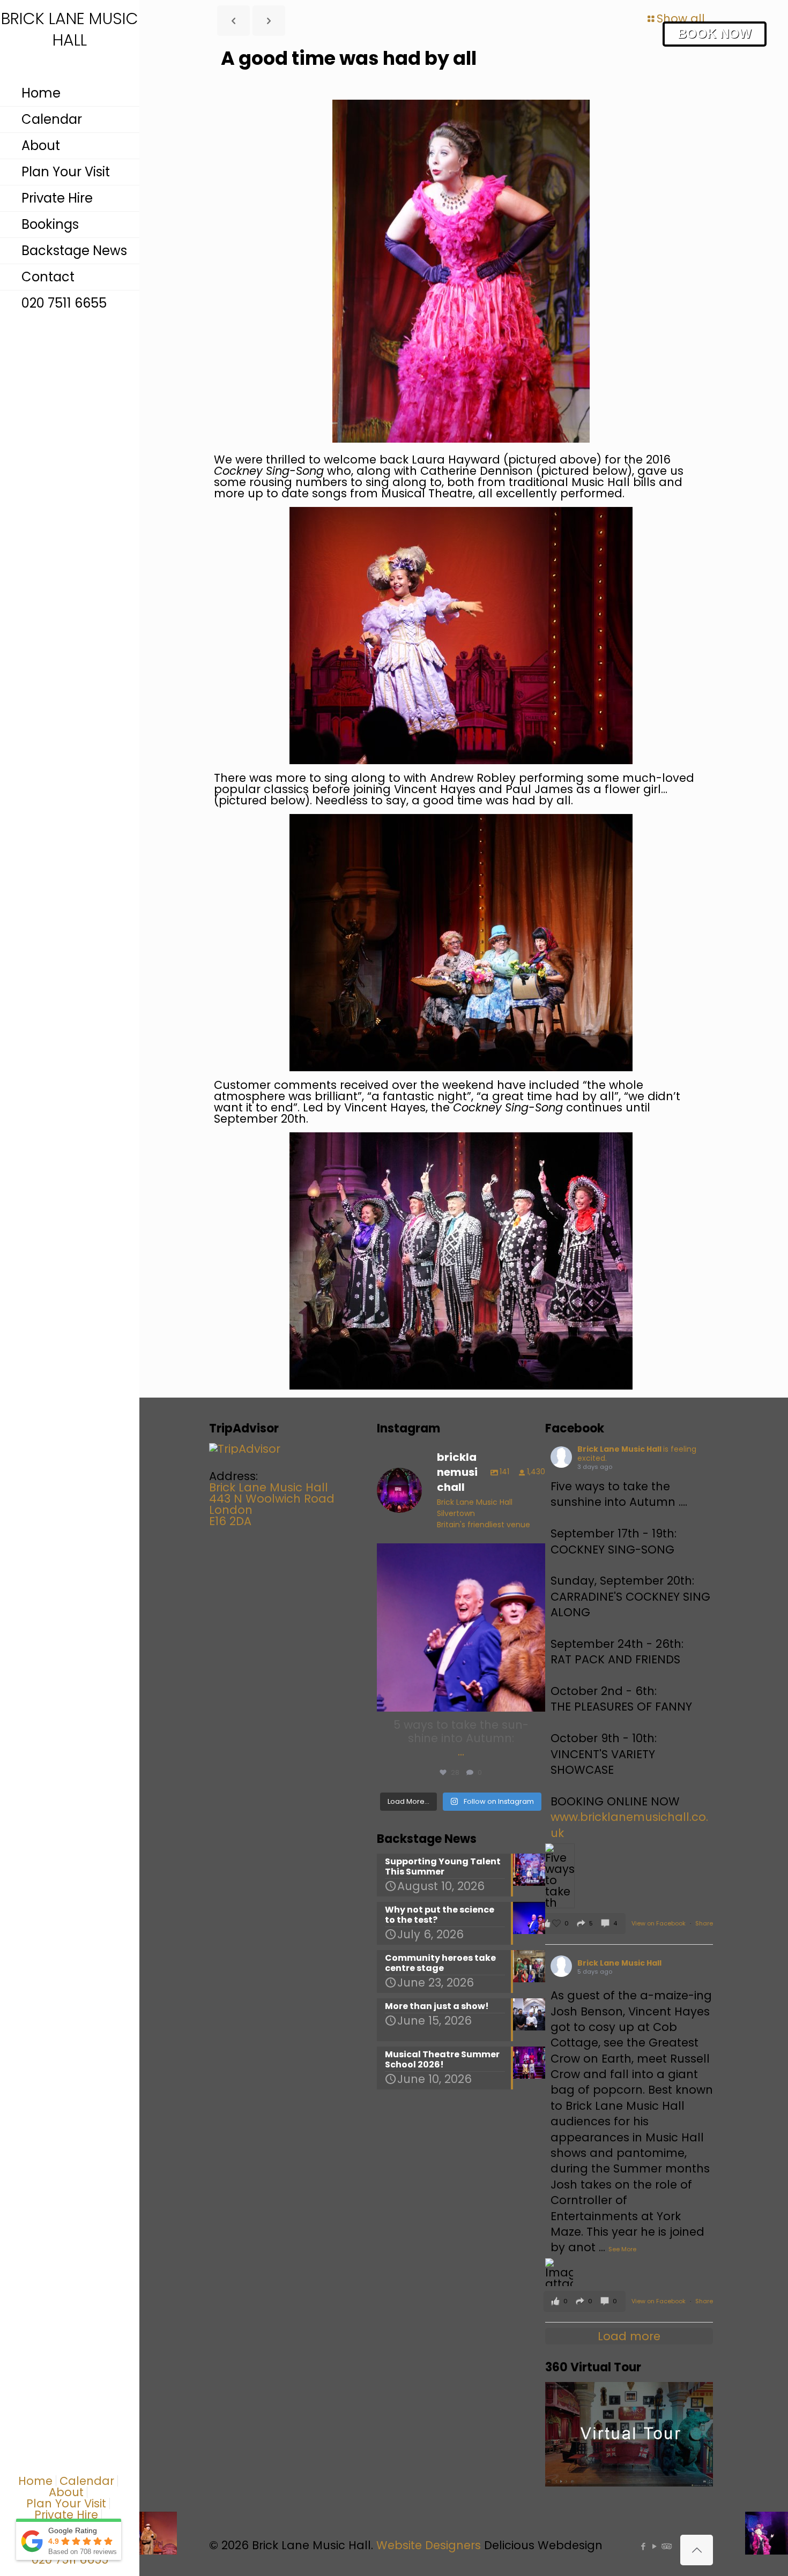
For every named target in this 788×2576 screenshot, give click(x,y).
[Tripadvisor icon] (666, 2546)
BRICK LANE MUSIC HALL (70, 30)
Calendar (87, 2481)
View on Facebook (659, 1923)
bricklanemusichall (459, 1554)
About (66, 2492)
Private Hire (66, 2515)
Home (35, 2481)
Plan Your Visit (66, 2503)
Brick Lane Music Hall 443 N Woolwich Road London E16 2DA (272, 1504)
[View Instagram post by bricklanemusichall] (534, 1698)
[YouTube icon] (654, 2546)
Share (704, 1923)
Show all (681, 18)
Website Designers (429, 2545)
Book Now (715, 33)
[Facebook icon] (643, 2546)
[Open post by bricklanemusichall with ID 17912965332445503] (461, 1627)
